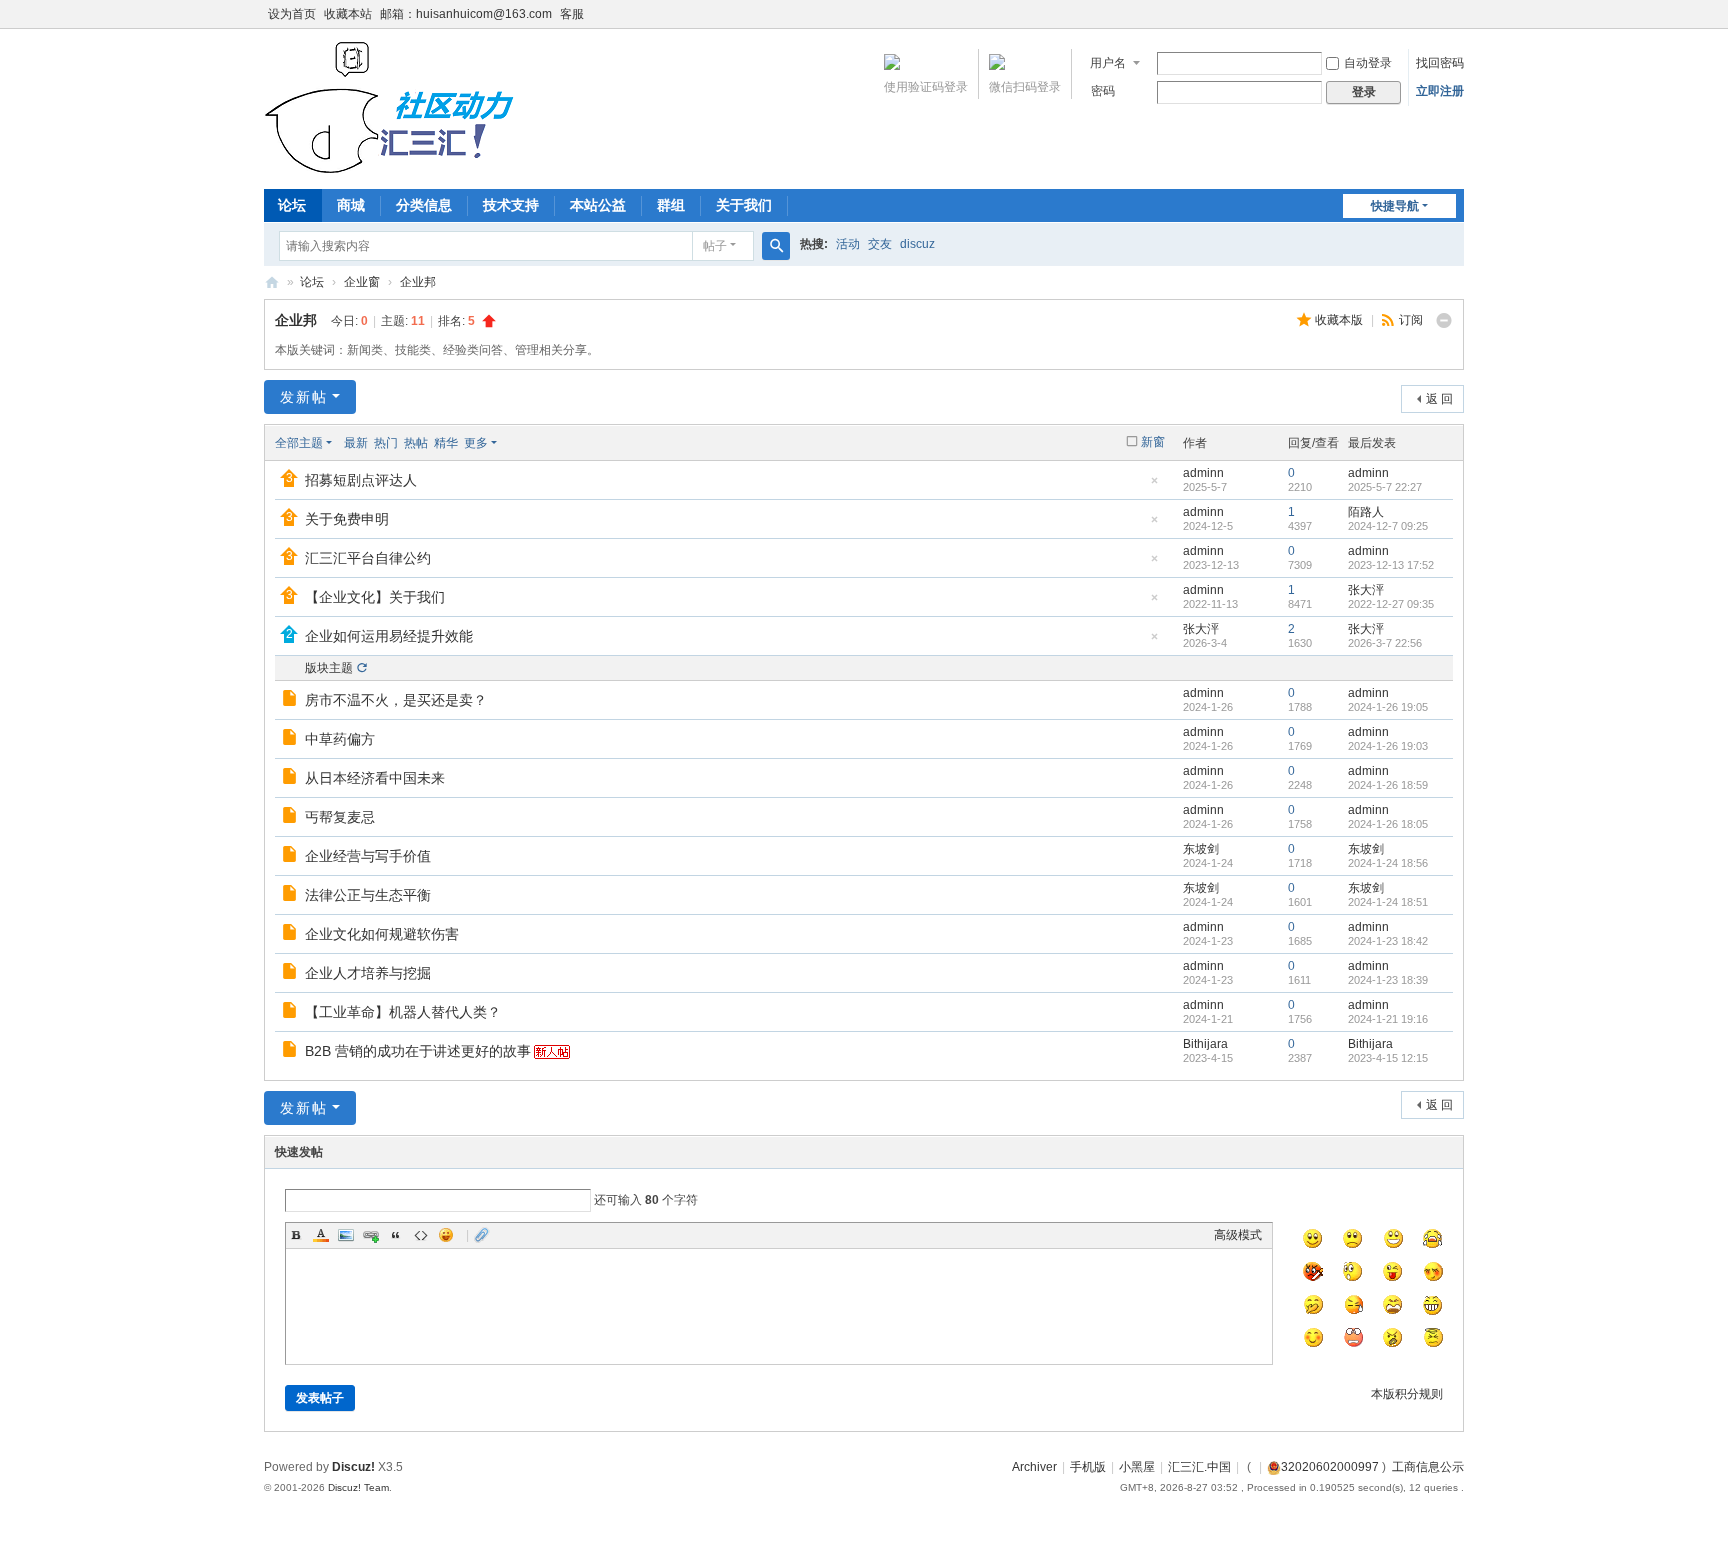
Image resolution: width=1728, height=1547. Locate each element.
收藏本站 (348, 14)
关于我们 (744, 205)
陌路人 (1366, 512)
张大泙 (1366, 590)
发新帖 (304, 397)
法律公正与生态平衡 (368, 895)
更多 (476, 443)
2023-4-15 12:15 (1388, 1058)
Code (421, 1235)
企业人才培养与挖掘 (368, 973)
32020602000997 (1330, 1467)
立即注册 (1440, 91)
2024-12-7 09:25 (1388, 526)
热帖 (416, 443)
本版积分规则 (1407, 1394)
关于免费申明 (347, 519)
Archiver (1034, 1467)
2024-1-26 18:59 (1388, 785)
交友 (880, 244)
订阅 (1411, 320)
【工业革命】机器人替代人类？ (403, 1012)
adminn (1203, 473)
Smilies (446, 1235)
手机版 (1088, 1467)
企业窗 (362, 282)
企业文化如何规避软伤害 (382, 934)
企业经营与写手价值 (368, 856)
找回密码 (1440, 63)
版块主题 (329, 668)
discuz (917, 244)
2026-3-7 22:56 (1385, 643)
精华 (446, 443)
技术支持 (511, 205)
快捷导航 (1395, 206)
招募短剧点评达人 (361, 480)
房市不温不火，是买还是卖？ (396, 700)
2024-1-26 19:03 (1388, 746)
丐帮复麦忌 (340, 817)
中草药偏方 (340, 739)
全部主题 (299, 443)
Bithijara (1205, 1044)
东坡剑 (1201, 849)
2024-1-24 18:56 (1388, 863)
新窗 (1153, 442)
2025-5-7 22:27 (1385, 487)
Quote (396, 1235)
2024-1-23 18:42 (1388, 941)
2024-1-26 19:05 (1388, 707)
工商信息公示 (1428, 1467)
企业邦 (418, 282)
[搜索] (776, 246)
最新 (356, 443)
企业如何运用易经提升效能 (389, 636)
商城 (351, 205)
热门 (386, 443)
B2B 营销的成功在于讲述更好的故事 (418, 1051)
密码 (1103, 91)
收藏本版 (1340, 320)
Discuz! (353, 1467)
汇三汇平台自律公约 (368, 558)
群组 (671, 205)
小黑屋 (1137, 1467)
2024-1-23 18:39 (1388, 980)
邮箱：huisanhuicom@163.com (466, 14)
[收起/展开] (1444, 321)
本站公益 (598, 205)
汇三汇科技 (272, 282)
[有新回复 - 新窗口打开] (291, 701)
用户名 (1108, 63)
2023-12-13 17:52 (1391, 565)
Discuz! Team (358, 1487)
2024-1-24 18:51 (1388, 902)
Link (371, 1235)
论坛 (292, 205)
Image (346, 1235)
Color (321, 1235)
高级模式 (1238, 1235)
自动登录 (1368, 63)
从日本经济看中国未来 (375, 778)
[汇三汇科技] (398, 107)
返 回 (1439, 399)
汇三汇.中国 (1199, 1467)
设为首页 (292, 14)
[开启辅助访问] (1459, 14)
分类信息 (424, 205)
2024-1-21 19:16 (1388, 1019)
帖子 (715, 246)
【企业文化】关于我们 (375, 597)
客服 (572, 14)
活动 (848, 244)
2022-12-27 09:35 (1391, 604)
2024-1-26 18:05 (1388, 824)
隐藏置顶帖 (1154, 486)
